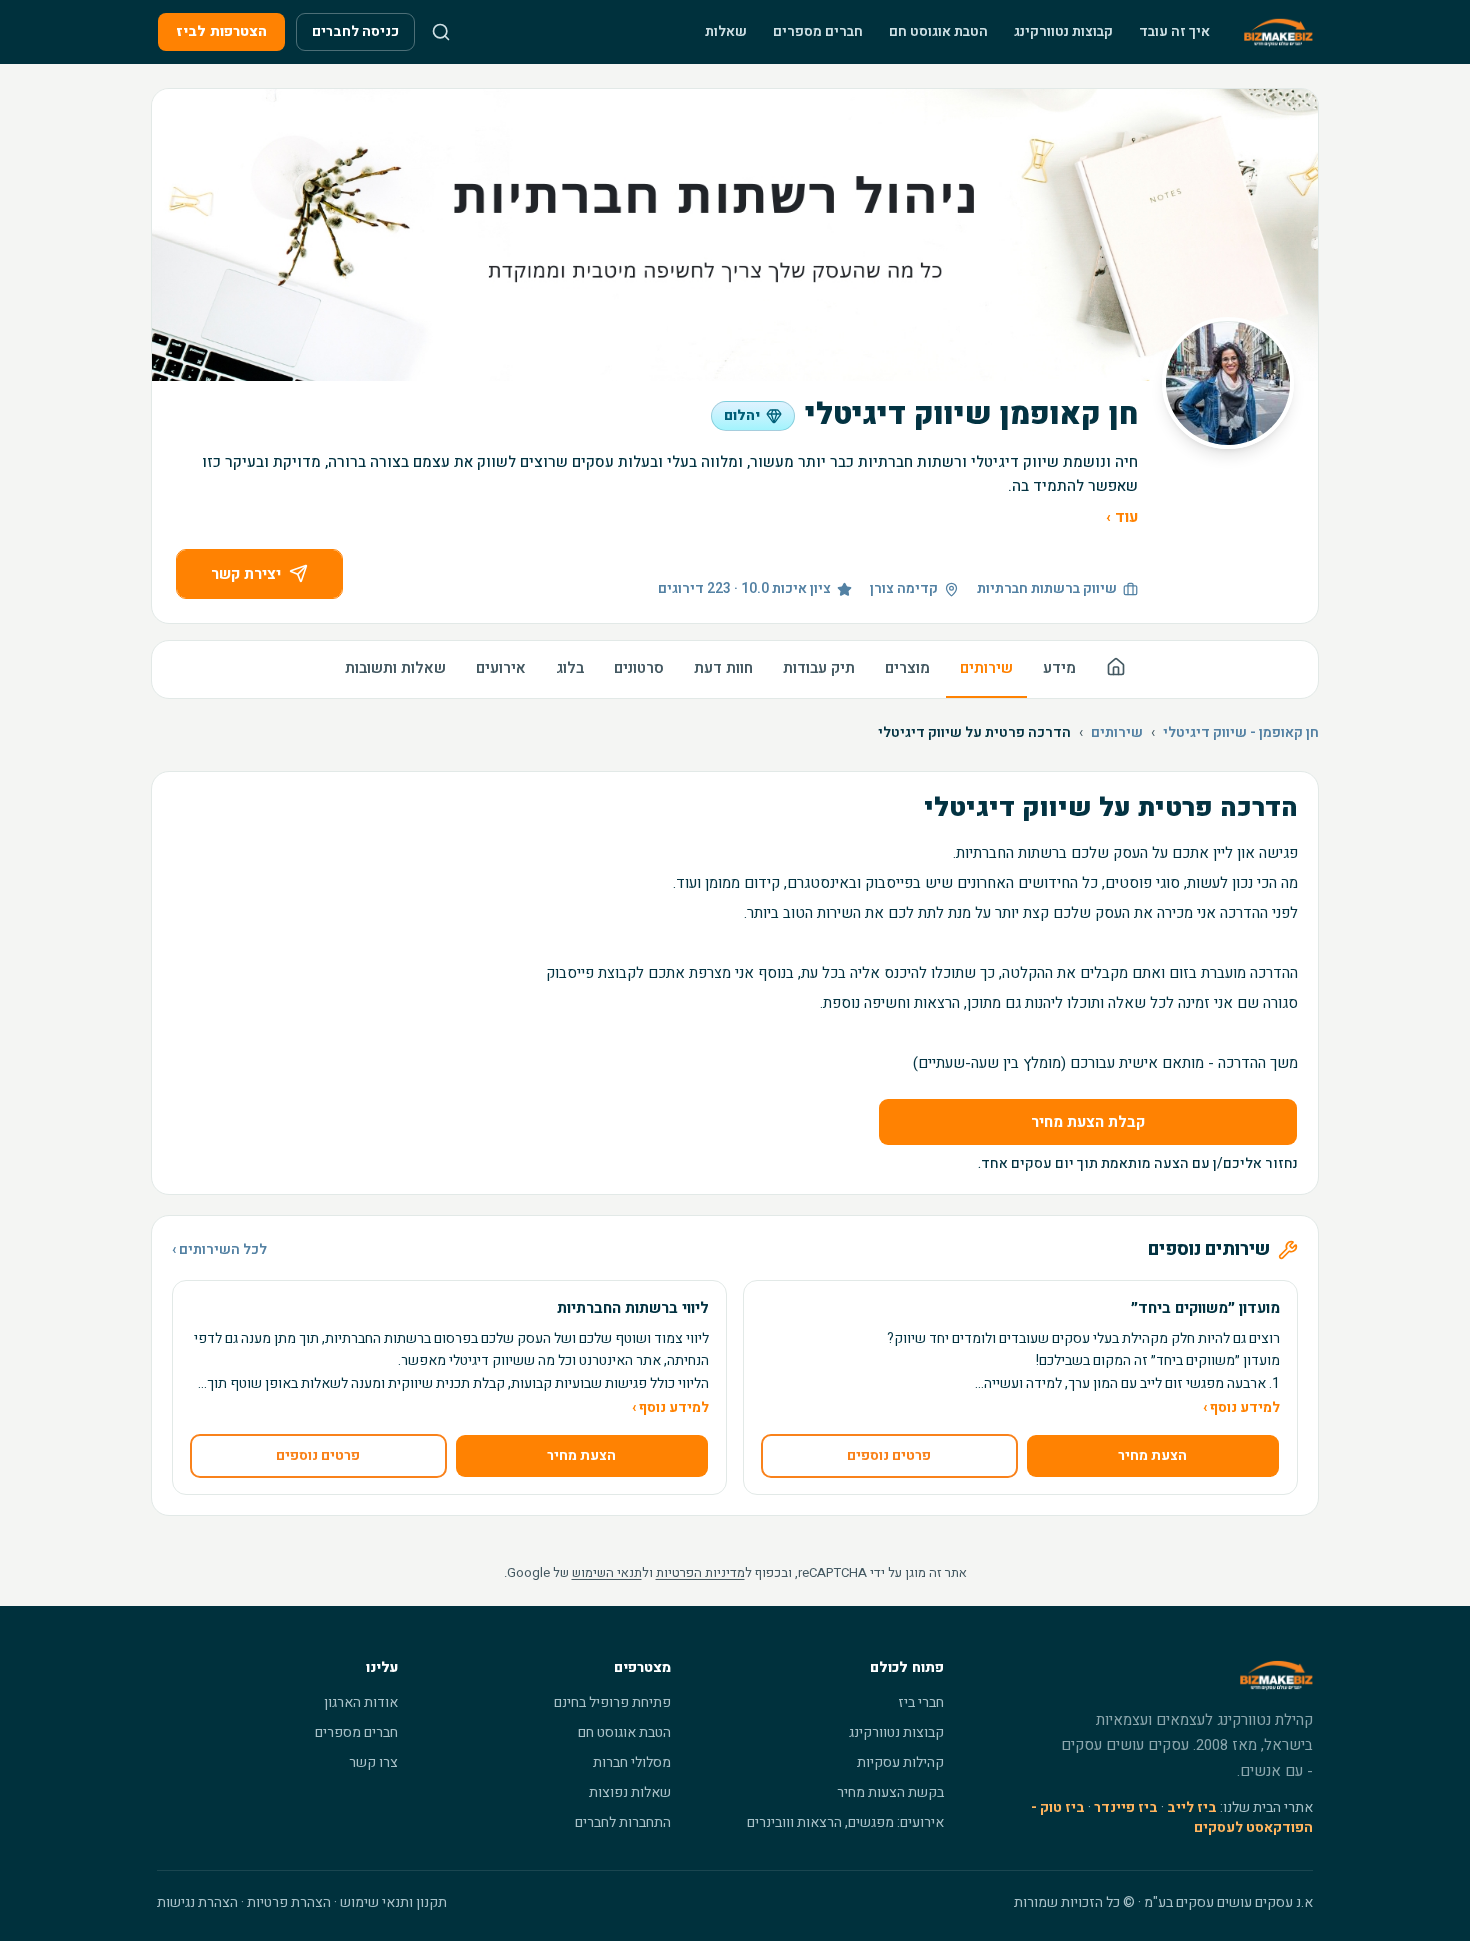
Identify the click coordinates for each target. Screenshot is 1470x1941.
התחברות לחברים (623, 1822)
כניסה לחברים (355, 31)
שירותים (986, 668)
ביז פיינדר (1126, 1807)
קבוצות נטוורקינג (1063, 31)
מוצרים (907, 668)
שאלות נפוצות (630, 1792)
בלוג (570, 668)
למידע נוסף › (1241, 1408)
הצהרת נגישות (197, 1902)
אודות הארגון (361, 1702)
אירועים (501, 668)
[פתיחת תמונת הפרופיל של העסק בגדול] (1228, 383)
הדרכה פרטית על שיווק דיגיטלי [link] (974, 733)
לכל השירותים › (219, 1250)
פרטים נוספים (889, 1455)
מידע (1059, 668)
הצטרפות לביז (221, 31)
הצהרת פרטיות (289, 1902)
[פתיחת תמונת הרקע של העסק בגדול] (735, 235)
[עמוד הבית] (1116, 669)
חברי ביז (921, 1702)
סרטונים (639, 668)
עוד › (1122, 517)
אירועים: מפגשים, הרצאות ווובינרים (845, 1822)
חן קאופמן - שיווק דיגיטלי (1241, 733)
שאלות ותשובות (395, 668)
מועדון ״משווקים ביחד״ (1205, 1308)
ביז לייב (1192, 1807)
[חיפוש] (441, 32)
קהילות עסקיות (900, 1762)
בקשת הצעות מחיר (890, 1792)
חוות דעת (723, 668)
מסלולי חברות (632, 1762)
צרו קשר (373, 1762)
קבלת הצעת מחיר (1088, 1122)
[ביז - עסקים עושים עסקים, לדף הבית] (1278, 32)
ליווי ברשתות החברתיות (633, 1308)
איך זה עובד (1174, 31)
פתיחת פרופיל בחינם (612, 1702)
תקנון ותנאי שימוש (393, 1902)
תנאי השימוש (607, 1572)
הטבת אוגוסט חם (938, 31)
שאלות (726, 31)
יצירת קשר (246, 574)
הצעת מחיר (1152, 1455)
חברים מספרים (818, 31)
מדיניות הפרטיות (700, 1572)
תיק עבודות (819, 668)
